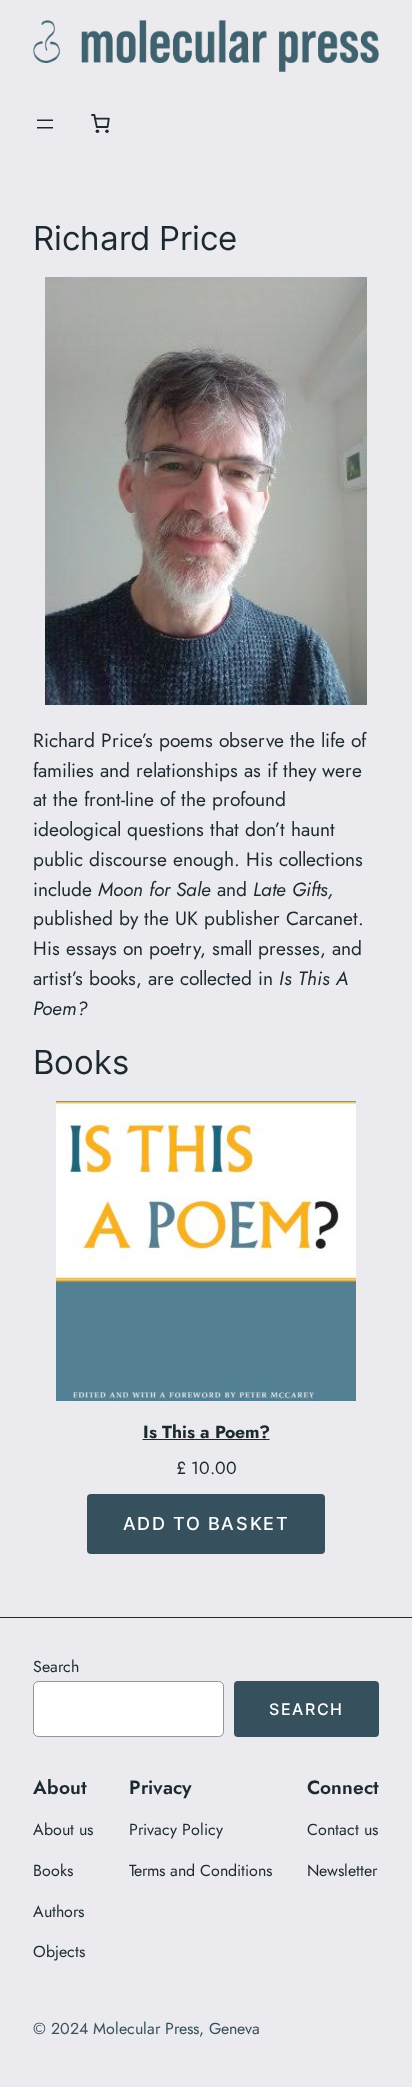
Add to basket (206, 1523)
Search (56, 1666)
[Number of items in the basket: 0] (100, 124)
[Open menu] (45, 124)
